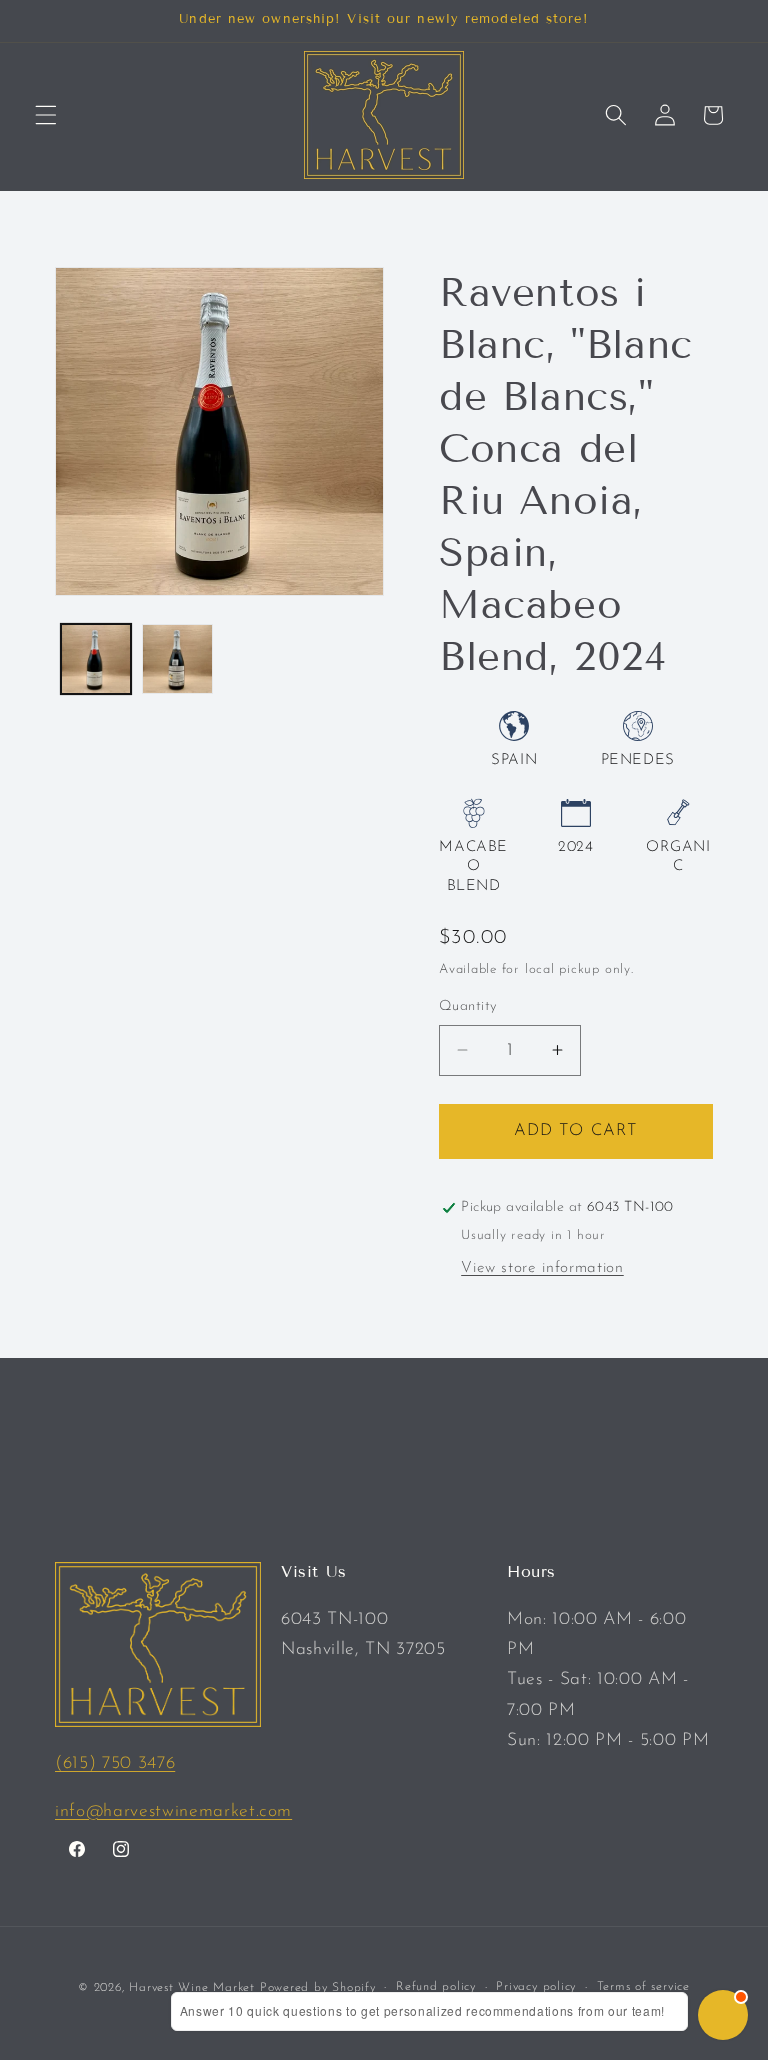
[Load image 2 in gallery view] (177, 659)
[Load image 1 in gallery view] (96, 659)
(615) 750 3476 (115, 1763)
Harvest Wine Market (192, 1988)
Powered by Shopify (318, 1988)
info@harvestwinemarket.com (173, 1811)
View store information (542, 1268)
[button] (46, 115)
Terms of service (643, 1987)
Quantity (468, 1006)
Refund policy (436, 1987)
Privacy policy (536, 1987)
